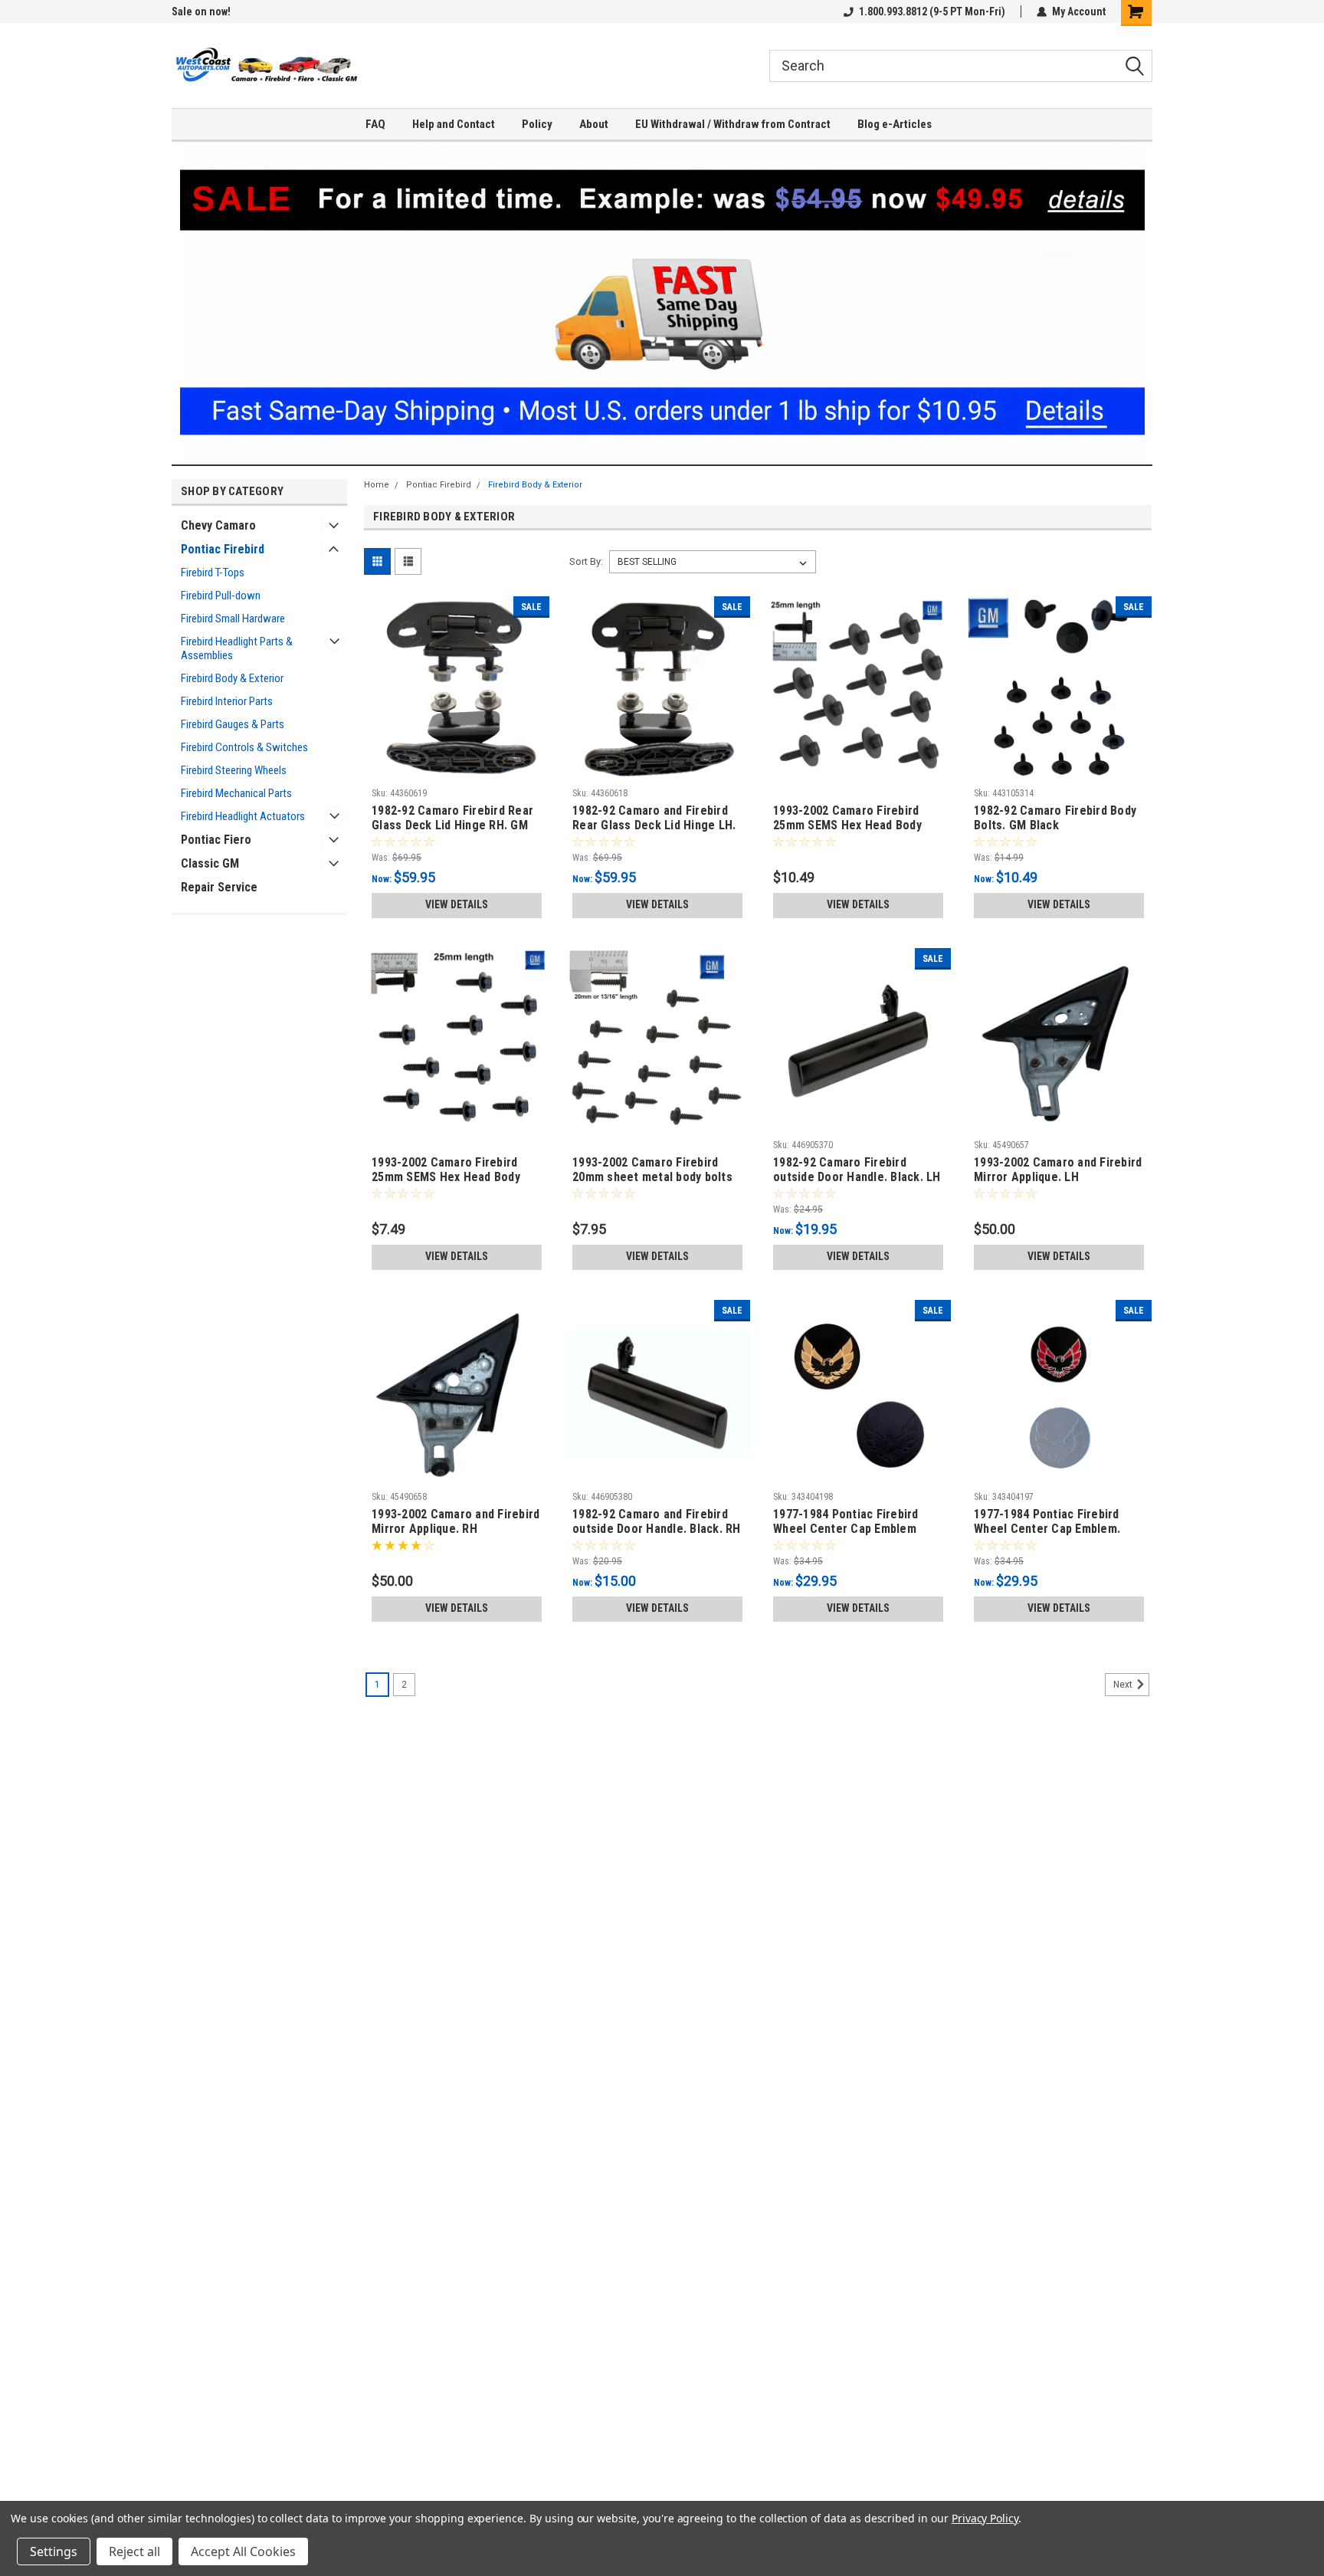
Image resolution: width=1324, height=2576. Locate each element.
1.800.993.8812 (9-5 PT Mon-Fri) (932, 11)
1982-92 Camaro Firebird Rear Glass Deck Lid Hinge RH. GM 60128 (452, 825)
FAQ (375, 124)
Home (377, 485)
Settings (54, 2551)
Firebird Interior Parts (227, 701)
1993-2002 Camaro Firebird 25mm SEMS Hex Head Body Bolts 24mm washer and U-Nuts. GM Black (847, 832)
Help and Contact (454, 124)
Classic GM (210, 863)
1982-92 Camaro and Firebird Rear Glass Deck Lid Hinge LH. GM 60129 (654, 825)
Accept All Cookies (243, 2551)
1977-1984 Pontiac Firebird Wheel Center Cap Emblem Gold (846, 1529)
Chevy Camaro (218, 525)
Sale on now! (201, 11)
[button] (662, 303)
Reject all (134, 2551)
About (594, 124)
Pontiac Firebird (223, 549)
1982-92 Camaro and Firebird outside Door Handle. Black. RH (657, 1521)
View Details (457, 904)
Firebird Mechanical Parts (236, 793)
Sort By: (586, 561)
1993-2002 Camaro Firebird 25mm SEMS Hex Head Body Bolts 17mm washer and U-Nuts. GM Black (446, 1184)
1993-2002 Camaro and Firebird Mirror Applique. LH (1058, 1170)
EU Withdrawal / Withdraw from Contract (733, 124)
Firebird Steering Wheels (234, 770)
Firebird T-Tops (213, 573)
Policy (537, 124)
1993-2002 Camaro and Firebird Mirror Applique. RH (456, 1521)
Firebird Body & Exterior (232, 678)
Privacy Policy (985, 2518)
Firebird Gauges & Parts (233, 724)
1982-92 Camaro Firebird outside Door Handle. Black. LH (857, 1170)
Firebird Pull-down (221, 596)
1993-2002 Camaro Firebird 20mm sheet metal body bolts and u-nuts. (652, 1177)
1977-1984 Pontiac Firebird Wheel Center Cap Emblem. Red (1047, 1529)
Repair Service (219, 887)
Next (1124, 1685)
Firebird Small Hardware (233, 619)
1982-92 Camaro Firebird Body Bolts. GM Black (1055, 818)
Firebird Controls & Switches (244, 747)
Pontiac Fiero (216, 840)
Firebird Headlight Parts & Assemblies (237, 648)
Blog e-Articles (895, 124)
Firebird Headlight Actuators (243, 816)
